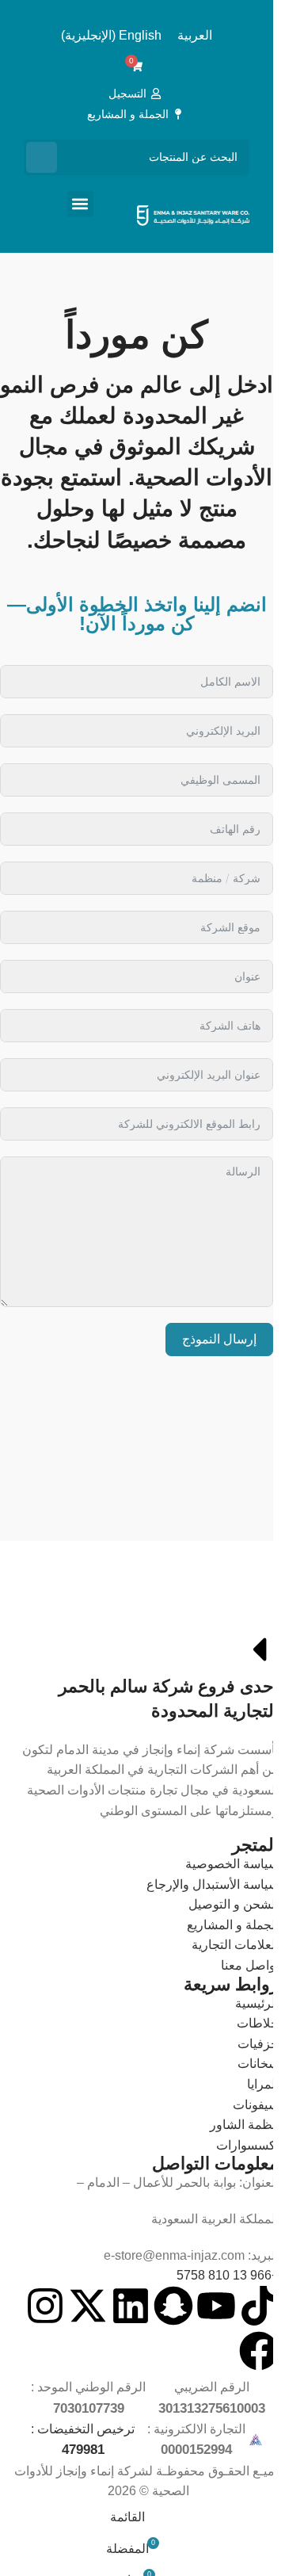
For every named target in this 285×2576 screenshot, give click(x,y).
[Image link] (166, 1608)
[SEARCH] (42, 157)
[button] (80, 204)
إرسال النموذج (219, 1339)
